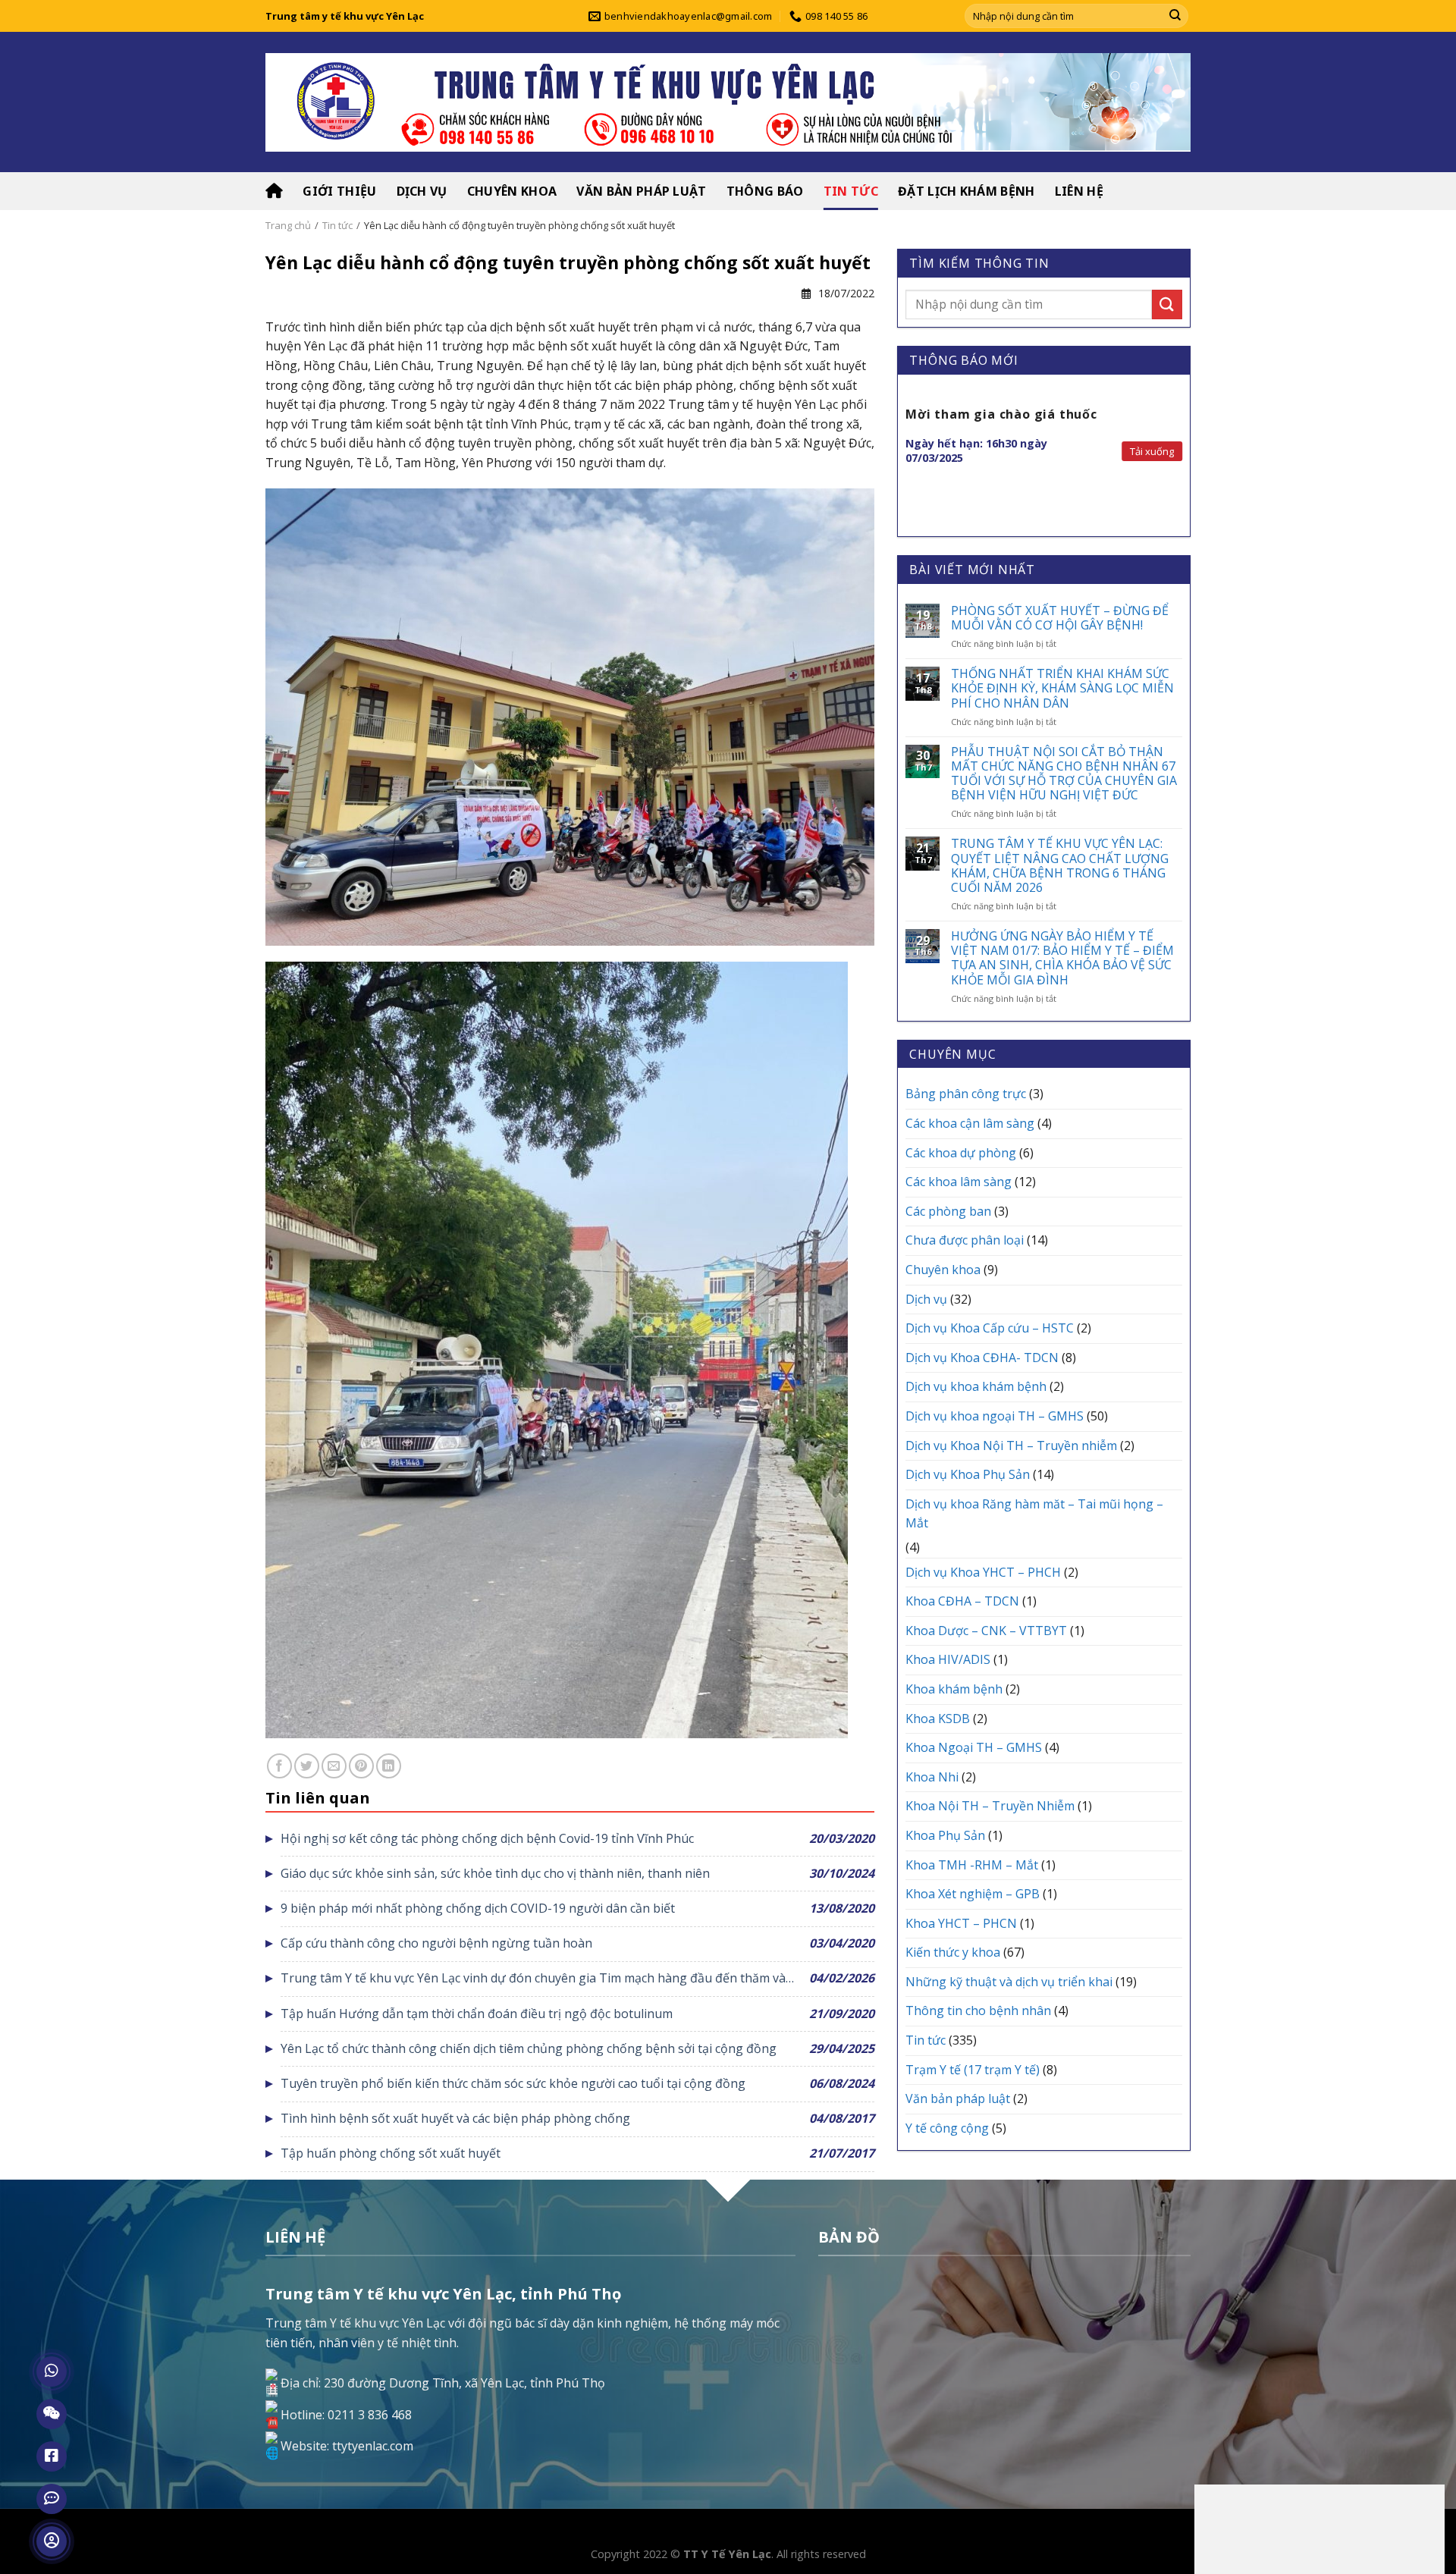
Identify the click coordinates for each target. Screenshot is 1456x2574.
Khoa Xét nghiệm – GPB (973, 1894)
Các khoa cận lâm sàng (970, 1123)
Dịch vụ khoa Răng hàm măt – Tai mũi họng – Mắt (1034, 1514)
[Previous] (906, 456)
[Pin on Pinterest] (361, 1766)
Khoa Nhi (932, 1777)
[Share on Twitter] (307, 1766)
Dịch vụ (422, 191)
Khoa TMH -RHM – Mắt (972, 1865)
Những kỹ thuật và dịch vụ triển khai (1009, 1982)
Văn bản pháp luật (641, 191)
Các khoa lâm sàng (959, 1182)
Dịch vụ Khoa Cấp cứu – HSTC (990, 1328)
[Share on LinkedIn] (389, 1766)
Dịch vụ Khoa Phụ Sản (968, 1474)
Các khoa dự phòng (961, 1153)
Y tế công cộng (947, 2128)
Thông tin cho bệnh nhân (978, 2011)
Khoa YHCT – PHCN (961, 1923)
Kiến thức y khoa (953, 1952)
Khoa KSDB (938, 1719)
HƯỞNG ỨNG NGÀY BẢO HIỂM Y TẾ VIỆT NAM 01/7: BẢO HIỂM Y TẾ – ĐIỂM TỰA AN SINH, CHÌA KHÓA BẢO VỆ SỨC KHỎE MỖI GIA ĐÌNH (1062, 958)
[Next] (1181, 456)
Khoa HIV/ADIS (948, 1659)
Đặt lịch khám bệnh (966, 191)
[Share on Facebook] (279, 1766)
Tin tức (851, 191)
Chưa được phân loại (965, 1240)
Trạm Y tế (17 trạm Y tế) (973, 2070)
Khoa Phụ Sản (945, 1835)
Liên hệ (1079, 191)
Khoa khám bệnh (954, 1689)
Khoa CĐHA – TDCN (962, 1601)
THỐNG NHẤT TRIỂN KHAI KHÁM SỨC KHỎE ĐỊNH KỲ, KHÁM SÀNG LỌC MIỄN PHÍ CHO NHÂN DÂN (1062, 689)
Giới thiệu (339, 191)
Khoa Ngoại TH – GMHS (974, 1747)
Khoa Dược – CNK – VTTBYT (986, 1631)
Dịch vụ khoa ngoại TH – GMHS (995, 1416)
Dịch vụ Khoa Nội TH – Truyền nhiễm (1011, 1446)
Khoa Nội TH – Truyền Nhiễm (990, 1806)
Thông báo (765, 191)
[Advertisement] (1319, 2526)
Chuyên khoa (512, 191)
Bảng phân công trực (966, 1094)
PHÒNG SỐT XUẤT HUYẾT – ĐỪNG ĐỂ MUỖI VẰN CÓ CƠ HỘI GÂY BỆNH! (1060, 618)
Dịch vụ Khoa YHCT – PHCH (983, 1572)
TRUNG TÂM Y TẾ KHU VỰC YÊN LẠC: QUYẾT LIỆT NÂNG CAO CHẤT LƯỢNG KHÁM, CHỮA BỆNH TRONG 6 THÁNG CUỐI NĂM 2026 (1060, 866)
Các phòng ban (948, 1211)
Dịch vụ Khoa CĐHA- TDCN (982, 1358)
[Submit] (1175, 16)
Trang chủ (288, 225)
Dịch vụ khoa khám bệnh (976, 1386)
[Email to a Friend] (334, 1766)
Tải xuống (1152, 451)
